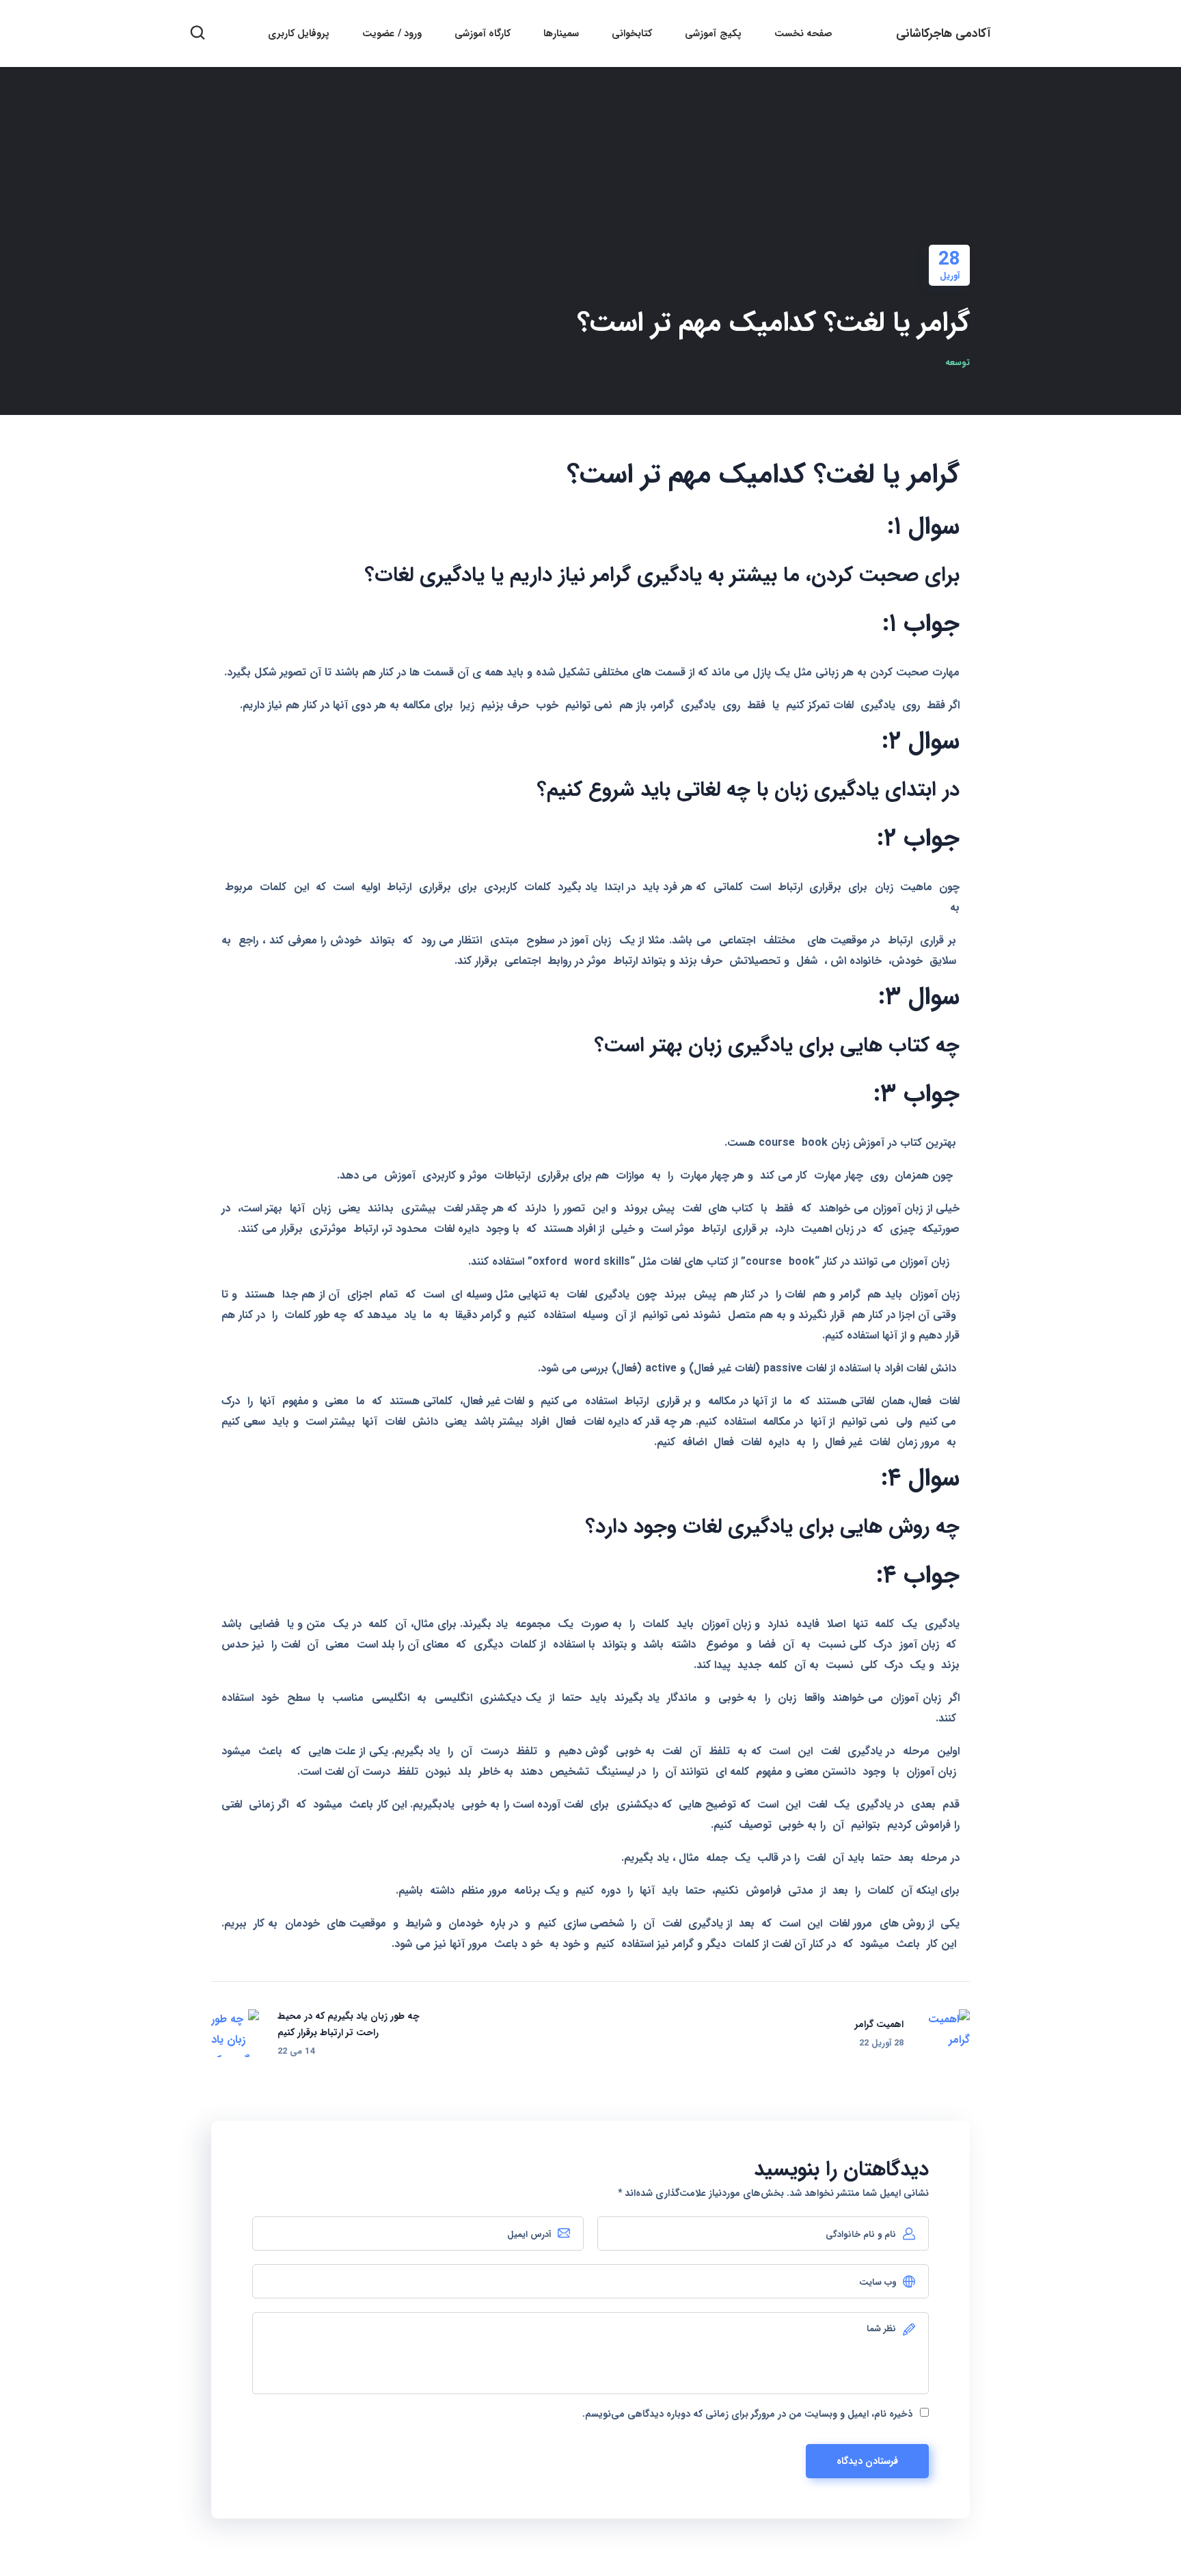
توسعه (958, 363)
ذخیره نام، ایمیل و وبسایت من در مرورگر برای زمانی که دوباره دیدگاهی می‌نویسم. (747, 2414)
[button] (198, 33)
